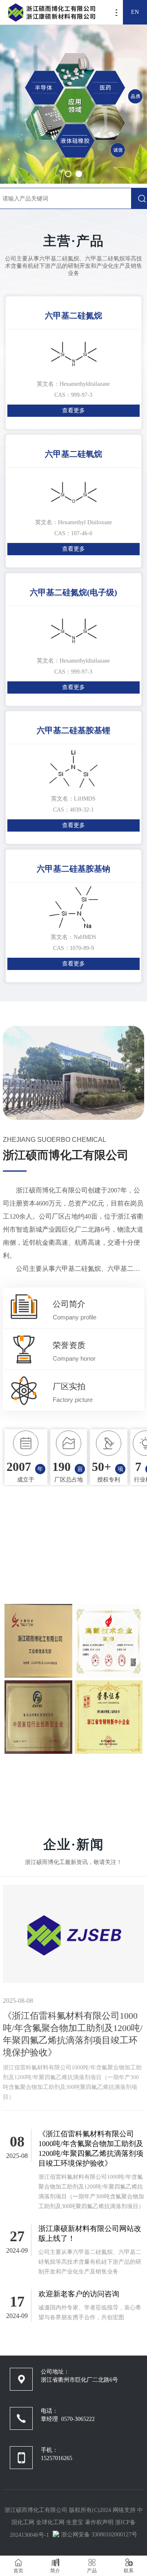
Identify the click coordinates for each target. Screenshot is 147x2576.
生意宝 (75, 2522)
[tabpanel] (73, 102)
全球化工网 (50, 2522)
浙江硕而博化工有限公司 (36, 2510)
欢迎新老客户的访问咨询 (79, 2294)
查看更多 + (74, 1782)
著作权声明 (100, 2522)
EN (135, 12)
